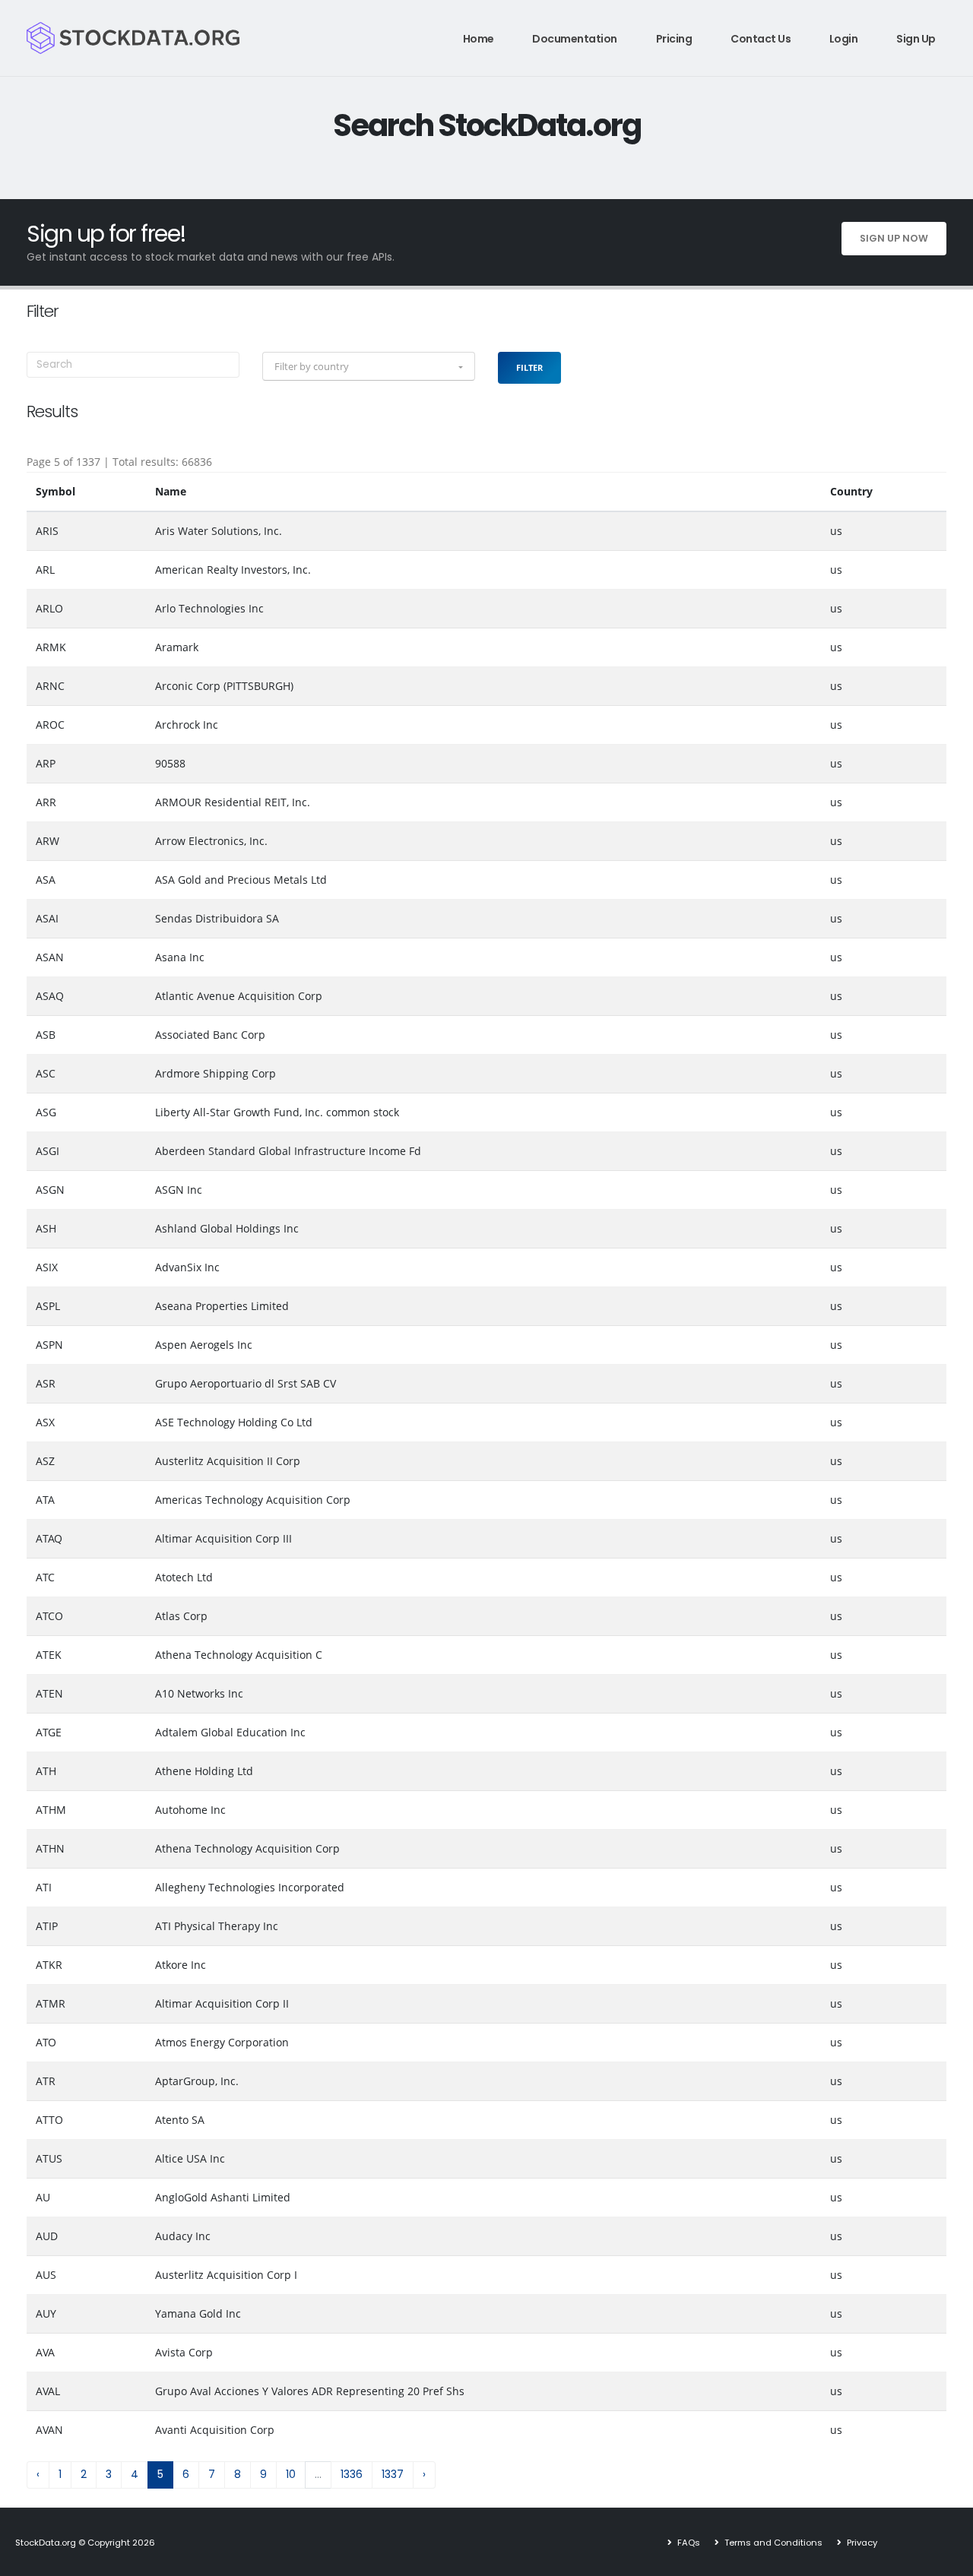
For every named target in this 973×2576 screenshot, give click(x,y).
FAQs (688, 2543)
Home (479, 39)
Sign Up (916, 39)
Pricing (674, 39)
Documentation (575, 39)
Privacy (861, 2543)
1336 (352, 2474)
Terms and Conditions (772, 2543)
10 (291, 2474)
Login (844, 39)
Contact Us (761, 39)
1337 (393, 2474)
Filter (529, 367)
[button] (369, 366)
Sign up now (894, 238)
